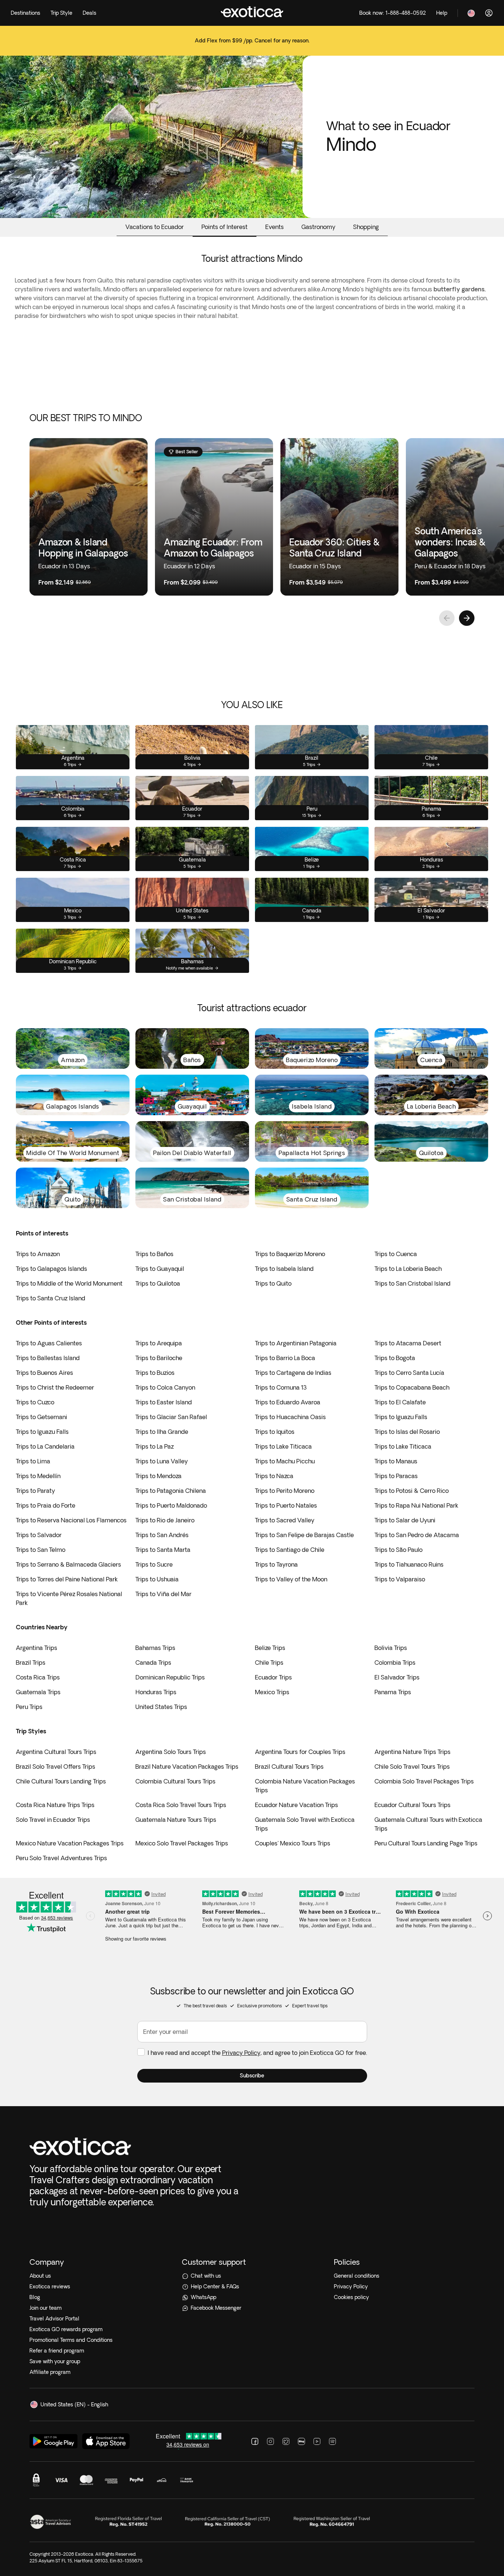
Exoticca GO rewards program (66, 2329)
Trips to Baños (154, 1254)
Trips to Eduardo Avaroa (288, 1402)
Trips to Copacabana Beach (412, 1387)
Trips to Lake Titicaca (283, 1446)
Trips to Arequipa (159, 1343)
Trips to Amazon (38, 1254)
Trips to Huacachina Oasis (290, 1417)
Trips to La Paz (155, 1446)
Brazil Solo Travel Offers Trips (56, 1767)
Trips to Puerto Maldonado (171, 1505)
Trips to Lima (33, 1461)
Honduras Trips (156, 1692)
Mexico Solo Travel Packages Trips (182, 1843)
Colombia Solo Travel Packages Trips (424, 1781)
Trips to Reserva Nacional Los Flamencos (71, 1520)
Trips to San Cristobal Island (412, 1283)
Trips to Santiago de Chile (290, 1550)
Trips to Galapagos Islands (51, 1269)
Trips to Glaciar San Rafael (171, 1417)
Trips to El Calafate (400, 1402)
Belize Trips (270, 1648)
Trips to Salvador (39, 1535)
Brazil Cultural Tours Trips (289, 1767)
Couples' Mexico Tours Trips (293, 1843)
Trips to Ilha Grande (162, 1432)
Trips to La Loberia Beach (408, 1269)
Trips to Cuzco (35, 1402)
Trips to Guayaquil (160, 1269)
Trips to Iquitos (275, 1432)
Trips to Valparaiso (400, 1579)
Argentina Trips (37, 1648)
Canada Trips (153, 1663)
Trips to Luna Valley (162, 1461)
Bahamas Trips (155, 1648)
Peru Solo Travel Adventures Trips (61, 1858)
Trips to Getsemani (42, 1417)
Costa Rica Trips (38, 1677)
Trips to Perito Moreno (285, 1491)
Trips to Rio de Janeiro (165, 1520)
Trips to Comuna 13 (281, 1387)
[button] (252, 2076)
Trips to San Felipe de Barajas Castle (304, 1535)
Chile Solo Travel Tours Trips (412, 1767)
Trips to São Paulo (398, 1550)
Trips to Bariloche (159, 1358)
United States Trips (161, 1707)
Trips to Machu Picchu (285, 1461)
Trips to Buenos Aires (44, 1373)
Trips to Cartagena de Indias (293, 1373)
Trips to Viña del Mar (163, 1594)
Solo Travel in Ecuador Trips (53, 1820)
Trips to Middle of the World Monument (69, 1283)
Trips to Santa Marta (163, 1550)
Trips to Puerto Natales (286, 1505)
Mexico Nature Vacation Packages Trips (70, 1843)
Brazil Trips (31, 1663)
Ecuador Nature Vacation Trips (296, 1805)
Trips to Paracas (396, 1476)
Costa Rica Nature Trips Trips (55, 1805)
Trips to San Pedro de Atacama (417, 1535)
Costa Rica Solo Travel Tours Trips (181, 1805)
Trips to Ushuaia (157, 1579)
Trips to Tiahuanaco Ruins (409, 1564)
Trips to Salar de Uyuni (405, 1520)
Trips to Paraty (35, 1491)
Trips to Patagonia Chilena (171, 1491)
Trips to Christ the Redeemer (55, 1387)
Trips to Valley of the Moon (291, 1579)
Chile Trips (269, 1663)
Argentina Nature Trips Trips (412, 1752)
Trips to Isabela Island (284, 1269)
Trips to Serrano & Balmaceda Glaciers (68, 1564)
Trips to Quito (273, 1283)
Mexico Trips (272, 1692)
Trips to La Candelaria (45, 1446)
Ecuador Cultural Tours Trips (412, 1805)
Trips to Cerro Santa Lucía (409, 1373)
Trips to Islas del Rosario (407, 1432)
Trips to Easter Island (164, 1402)
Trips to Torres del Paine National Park (67, 1579)
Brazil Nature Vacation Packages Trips (187, 1767)
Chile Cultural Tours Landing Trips (61, 1781)
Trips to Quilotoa (158, 1283)
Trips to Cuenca (396, 1254)
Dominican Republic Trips (170, 1677)
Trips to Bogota (395, 1358)
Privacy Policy (241, 2053)
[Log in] (489, 13)
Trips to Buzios (155, 1373)
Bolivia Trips (391, 1648)
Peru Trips (29, 1707)
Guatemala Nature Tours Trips (176, 1820)
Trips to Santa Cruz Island (51, 1298)
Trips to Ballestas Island (48, 1358)
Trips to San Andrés (162, 1535)
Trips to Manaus (396, 1461)
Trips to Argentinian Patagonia (296, 1343)
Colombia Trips (395, 1663)
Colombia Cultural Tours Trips (175, 1781)
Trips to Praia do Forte (46, 1505)
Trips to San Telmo (41, 1550)
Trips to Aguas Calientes (49, 1343)
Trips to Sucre (154, 1564)
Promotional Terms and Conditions (71, 2340)
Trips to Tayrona (276, 1564)
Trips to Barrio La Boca (285, 1358)
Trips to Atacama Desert (408, 1343)
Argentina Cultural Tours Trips (56, 1752)
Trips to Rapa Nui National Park (416, 1505)
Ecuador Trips (273, 1677)
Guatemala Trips (38, 1692)
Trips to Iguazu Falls (401, 1417)
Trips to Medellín (38, 1476)
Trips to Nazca (274, 1476)
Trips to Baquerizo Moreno (290, 1254)
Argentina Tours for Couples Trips (300, 1752)
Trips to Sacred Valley (285, 1520)
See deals (252, 46)
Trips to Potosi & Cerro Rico (412, 1491)
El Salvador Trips (397, 1677)
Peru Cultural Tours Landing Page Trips (426, 1843)
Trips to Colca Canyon (165, 1387)
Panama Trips (393, 1692)
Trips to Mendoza (158, 1476)
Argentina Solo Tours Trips (171, 1752)
